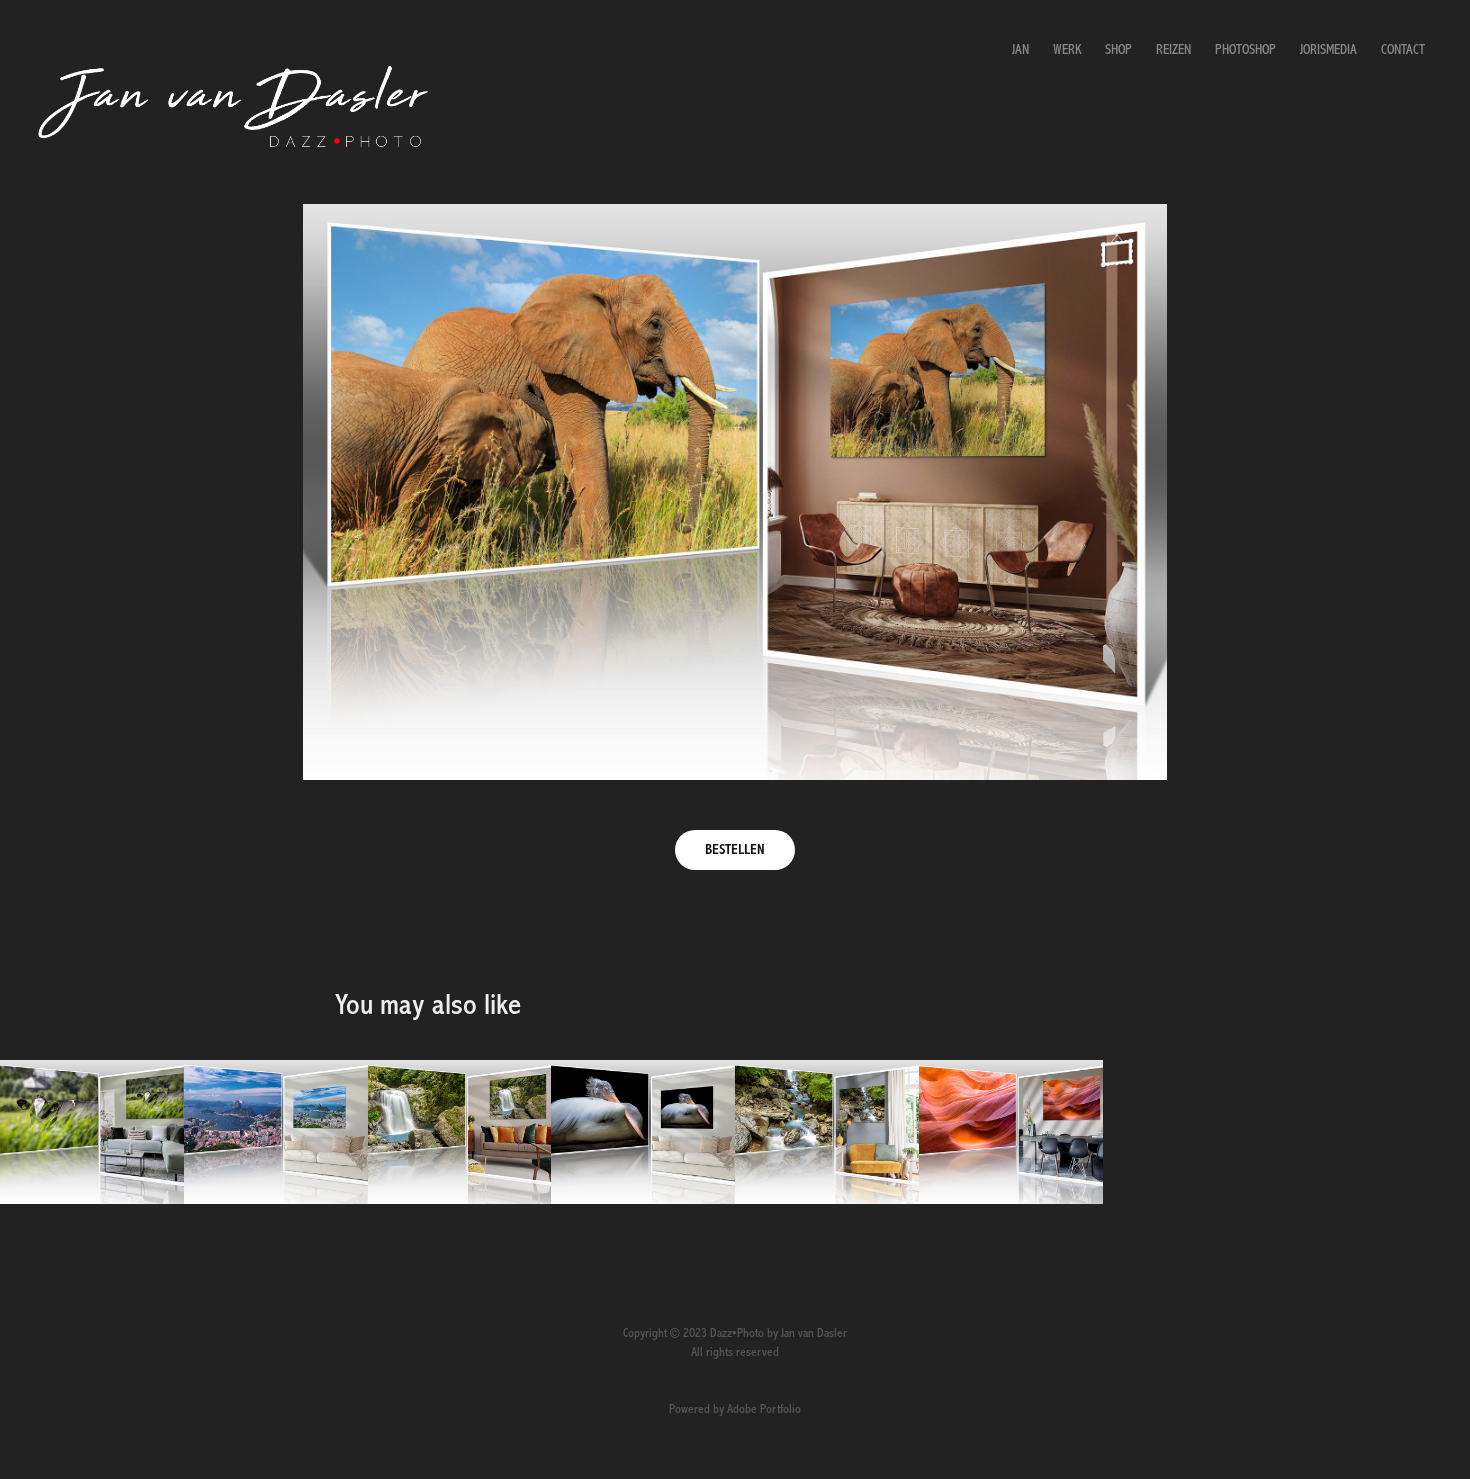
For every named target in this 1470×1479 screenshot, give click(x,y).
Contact (1403, 50)
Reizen (1173, 50)
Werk (1067, 50)
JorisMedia (1328, 50)
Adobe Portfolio (764, 1409)
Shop (1118, 50)
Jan (1020, 50)
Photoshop (1245, 50)
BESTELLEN (735, 850)
